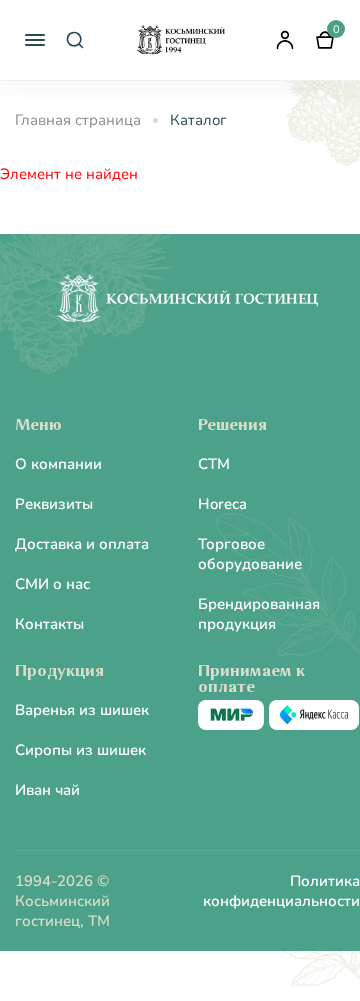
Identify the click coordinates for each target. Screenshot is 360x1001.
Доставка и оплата (82, 544)
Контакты (49, 624)
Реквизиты (54, 504)
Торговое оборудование (250, 554)
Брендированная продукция (259, 614)
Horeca (222, 504)
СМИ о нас (52, 584)
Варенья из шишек (82, 710)
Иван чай (47, 790)
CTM (214, 464)
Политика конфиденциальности (281, 891)
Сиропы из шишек (80, 750)
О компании (58, 464)
